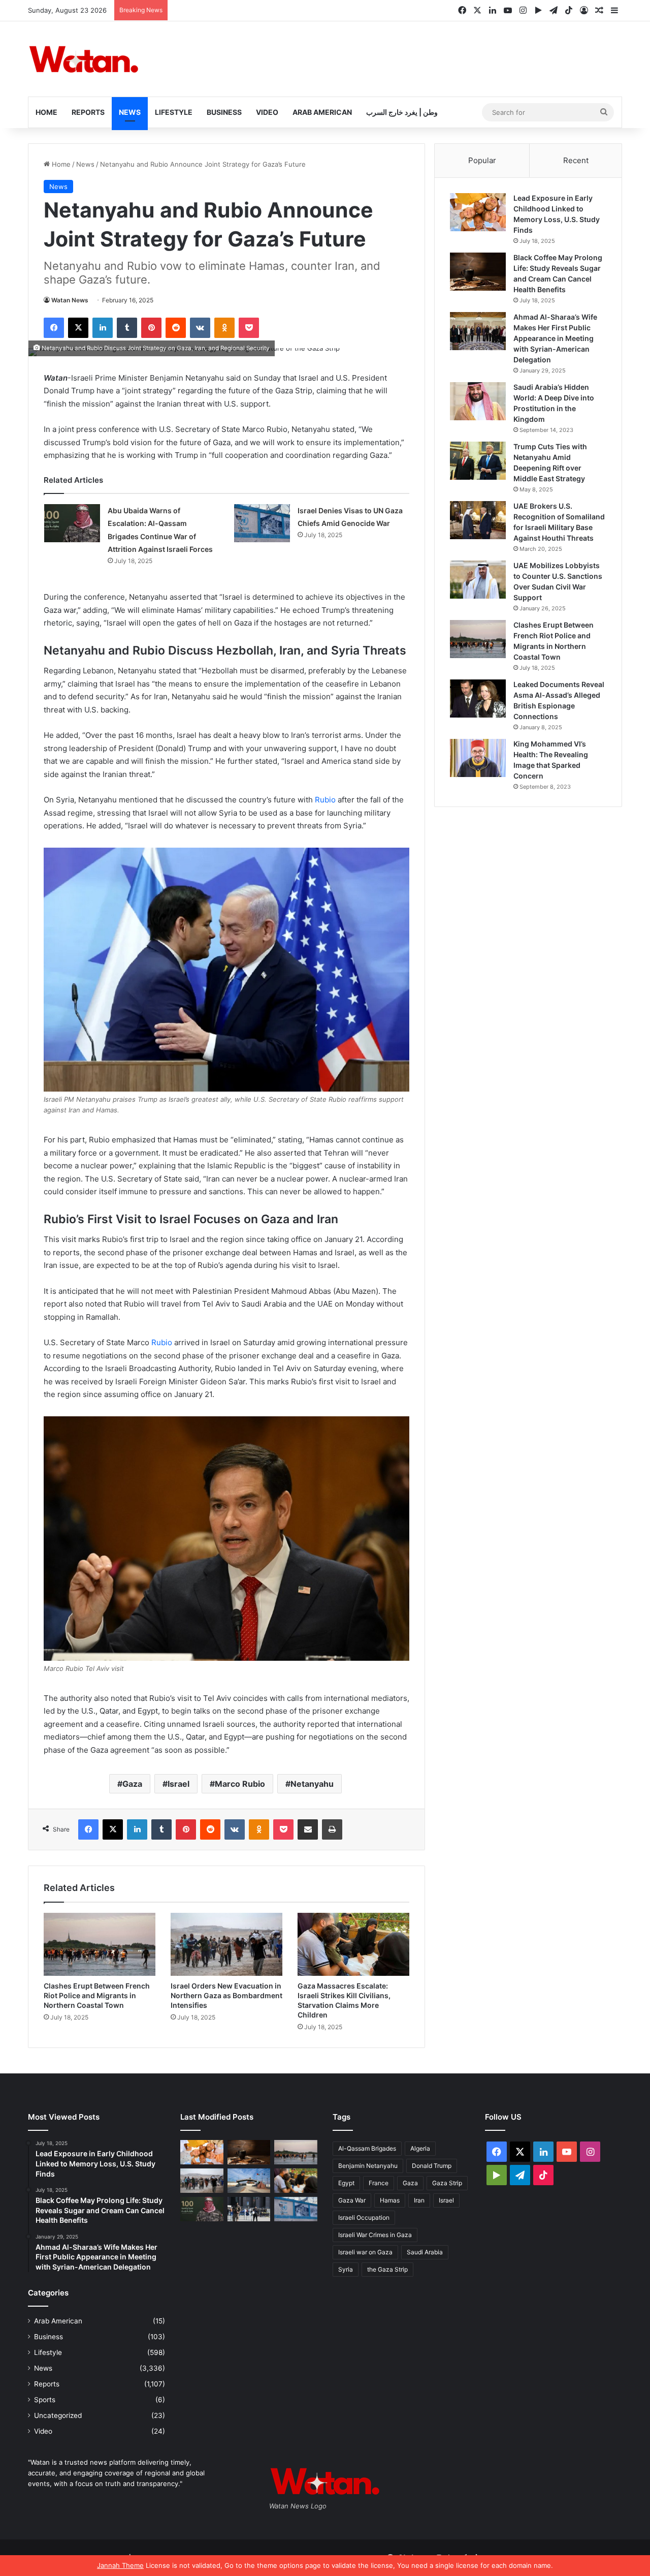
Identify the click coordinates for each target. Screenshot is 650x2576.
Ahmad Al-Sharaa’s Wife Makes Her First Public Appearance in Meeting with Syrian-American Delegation (555, 338)
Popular (482, 160)
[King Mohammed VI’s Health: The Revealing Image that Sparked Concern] (478, 758)
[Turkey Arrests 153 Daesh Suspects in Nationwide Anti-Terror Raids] (249, 2209)
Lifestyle (174, 112)
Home (46, 112)
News (130, 112)
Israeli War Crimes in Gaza (375, 2235)
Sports (45, 2400)
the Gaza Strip (387, 2269)
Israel (178, 1784)
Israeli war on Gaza (365, 2252)
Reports (88, 112)
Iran (419, 2200)
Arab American (322, 112)
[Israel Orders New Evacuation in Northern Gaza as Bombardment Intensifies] (226, 1944)
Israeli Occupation (364, 2217)
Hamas (390, 2200)
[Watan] (84, 59)
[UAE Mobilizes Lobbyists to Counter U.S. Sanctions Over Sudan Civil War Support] (478, 580)
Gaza (132, 1784)
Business (224, 112)
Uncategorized (58, 2415)
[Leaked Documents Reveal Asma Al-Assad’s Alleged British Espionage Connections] (478, 699)
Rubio (325, 800)
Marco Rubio (240, 1784)
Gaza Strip (447, 2183)
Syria (346, 2269)
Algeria (420, 2148)
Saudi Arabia (425, 2252)
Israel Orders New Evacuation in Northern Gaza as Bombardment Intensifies (226, 1995)
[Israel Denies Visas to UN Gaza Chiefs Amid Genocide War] (262, 523)
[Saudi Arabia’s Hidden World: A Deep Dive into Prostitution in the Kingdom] (478, 401)
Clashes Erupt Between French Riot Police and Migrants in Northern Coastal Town (97, 1995)
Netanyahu (312, 1784)
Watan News (70, 300)
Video (267, 112)
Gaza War (352, 2200)
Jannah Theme (120, 2565)
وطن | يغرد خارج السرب (402, 112)
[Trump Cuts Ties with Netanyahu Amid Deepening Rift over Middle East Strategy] (478, 461)
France (379, 2183)
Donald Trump (432, 2166)
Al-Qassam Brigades (367, 2148)
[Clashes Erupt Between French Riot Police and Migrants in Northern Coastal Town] (100, 1944)
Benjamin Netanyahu (368, 2166)
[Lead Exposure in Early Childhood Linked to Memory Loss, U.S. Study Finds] (478, 212)
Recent (576, 160)
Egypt (346, 2183)
